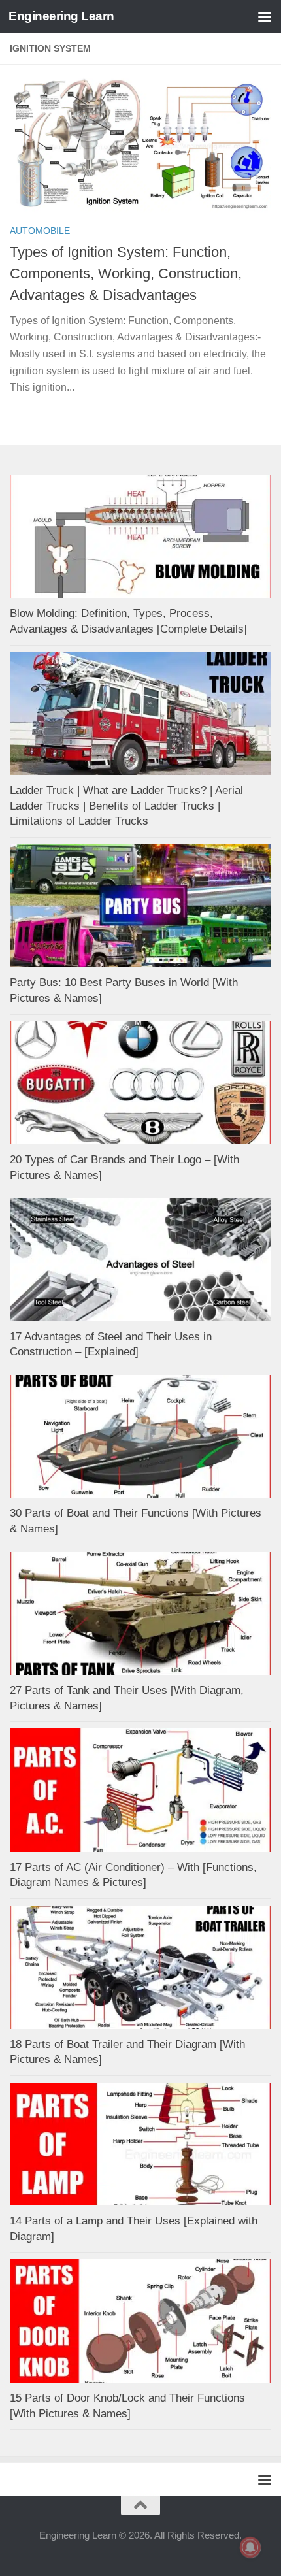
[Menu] (265, 16)
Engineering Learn (61, 16)
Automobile (40, 231)
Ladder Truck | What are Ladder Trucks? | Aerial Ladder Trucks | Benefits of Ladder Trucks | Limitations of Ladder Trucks (126, 806)
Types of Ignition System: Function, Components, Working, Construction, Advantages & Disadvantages (126, 273)
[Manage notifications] (250, 2547)
